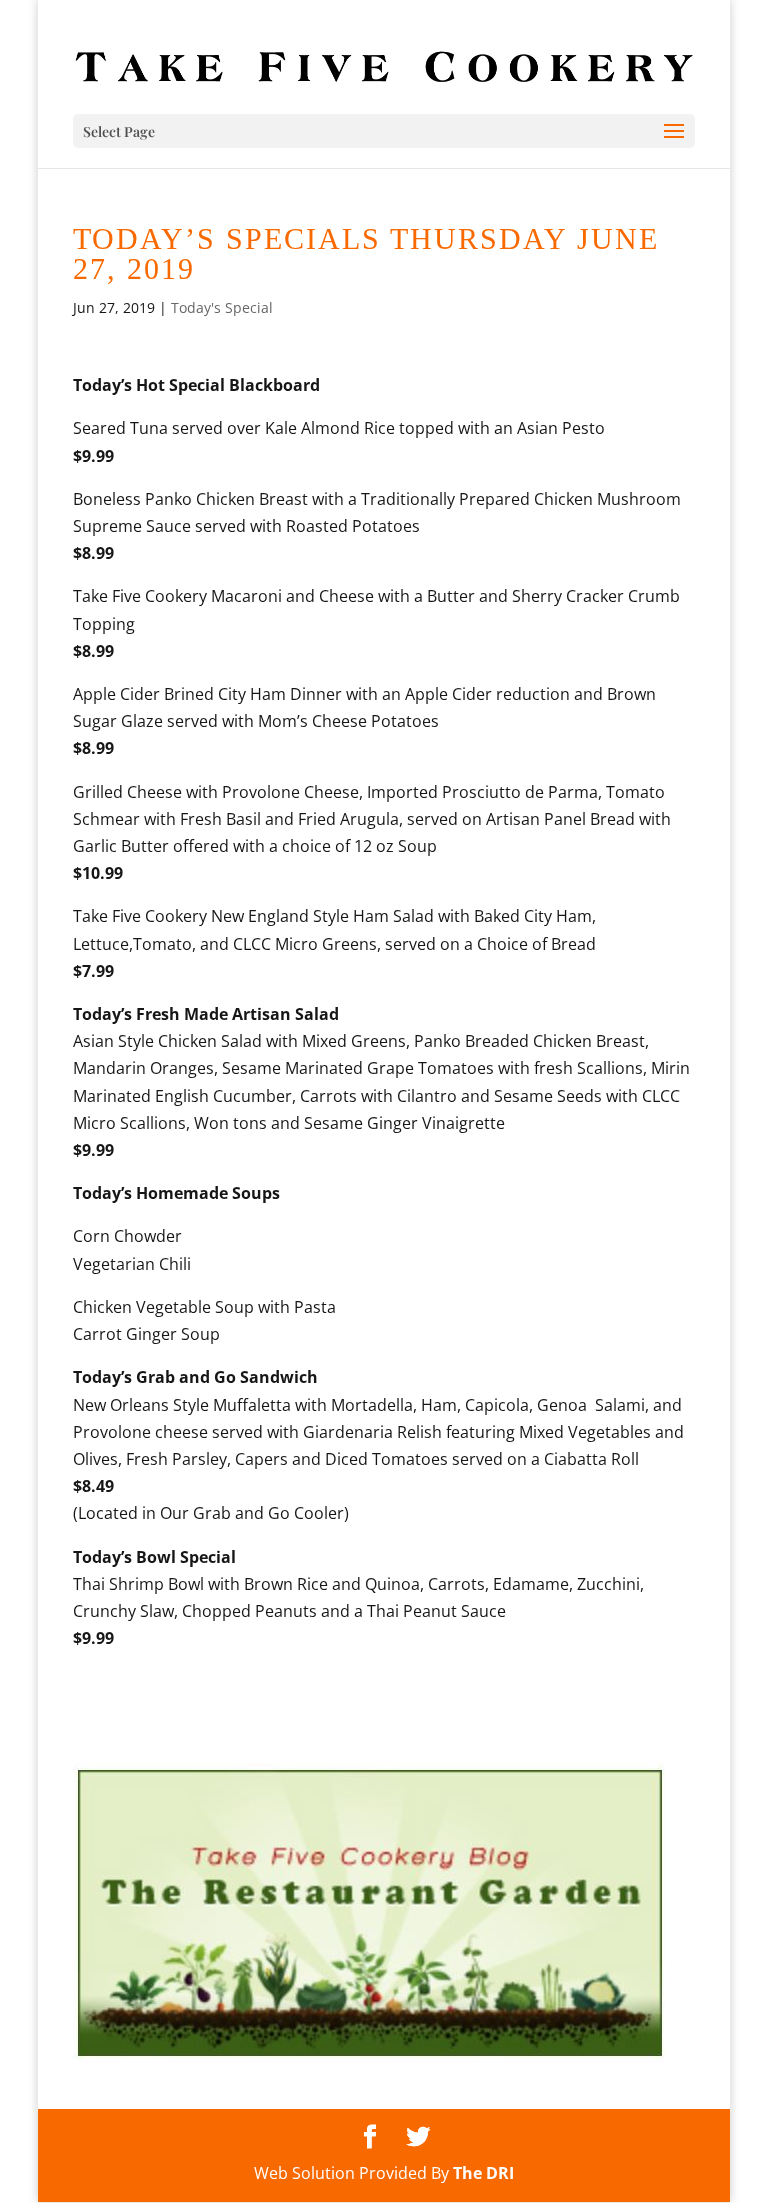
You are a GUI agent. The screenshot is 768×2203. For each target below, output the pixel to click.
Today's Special (222, 307)
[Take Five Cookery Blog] (370, 2057)
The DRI (483, 2173)
